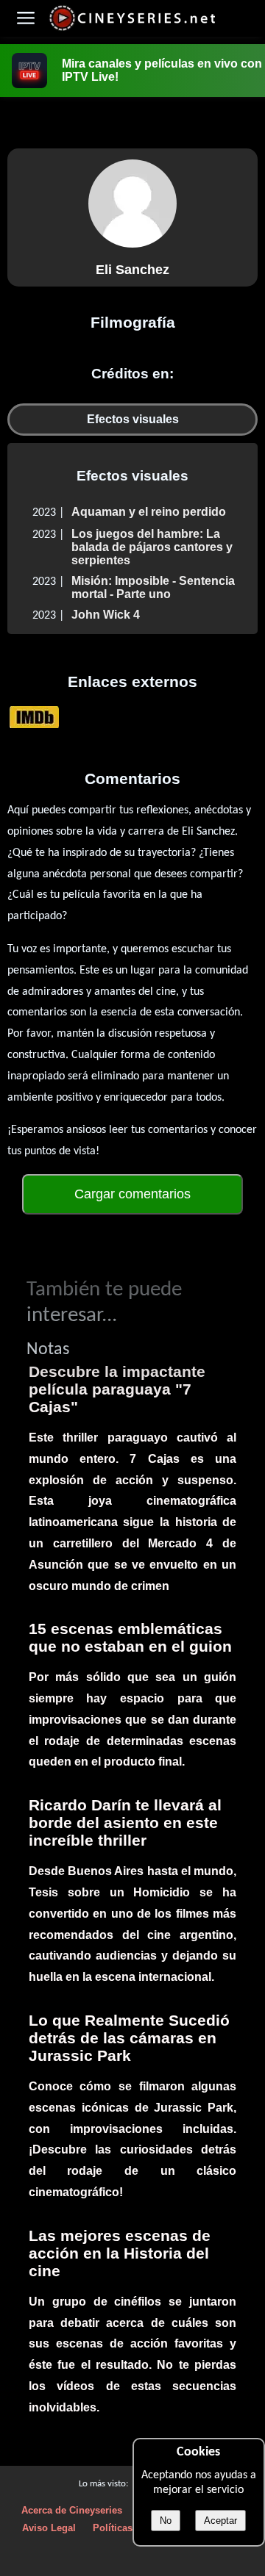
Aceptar (220, 2521)
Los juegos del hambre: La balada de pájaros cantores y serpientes (152, 547)
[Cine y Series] (132, 28)
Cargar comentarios (132, 1194)
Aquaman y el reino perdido (149, 512)
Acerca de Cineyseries (72, 2510)
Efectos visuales (133, 419)
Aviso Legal (49, 2528)
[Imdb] (34, 717)
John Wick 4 (106, 615)
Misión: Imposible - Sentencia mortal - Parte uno (153, 587)
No (166, 2521)
